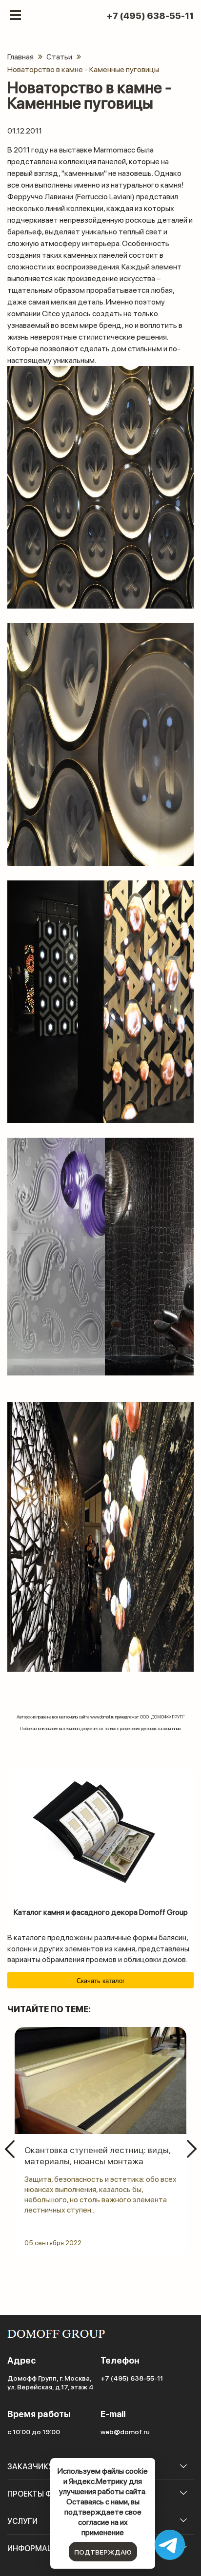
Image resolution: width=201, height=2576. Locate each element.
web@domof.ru (125, 2431)
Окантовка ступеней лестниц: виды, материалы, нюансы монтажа (98, 2155)
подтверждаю (103, 2552)
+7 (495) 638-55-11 (150, 16)
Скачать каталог (101, 1981)
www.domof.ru (102, 1717)
